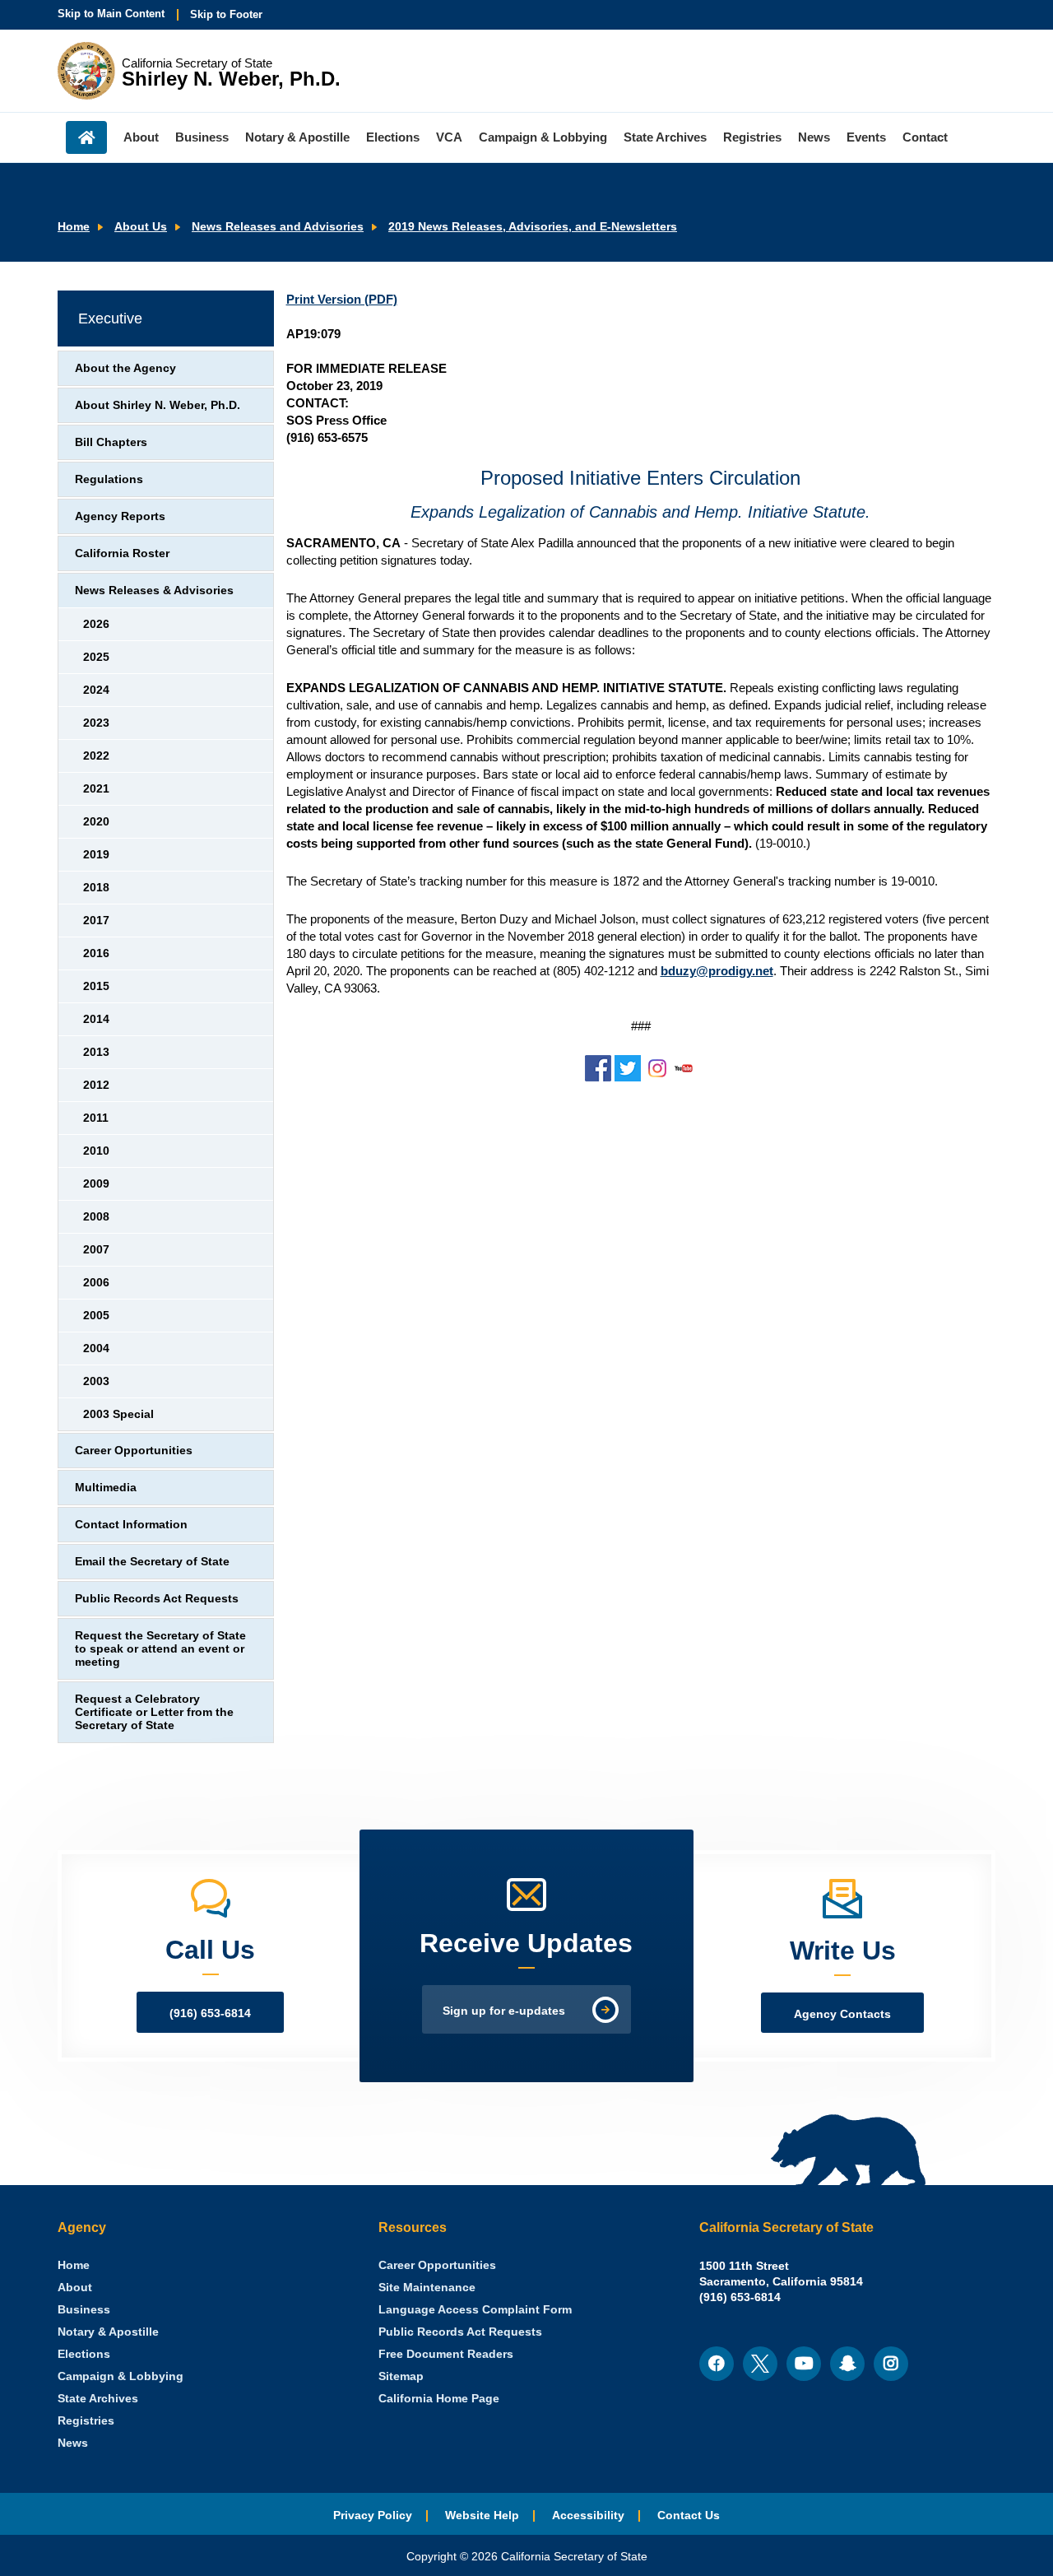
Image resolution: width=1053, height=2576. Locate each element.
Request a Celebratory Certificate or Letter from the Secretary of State (154, 1712)
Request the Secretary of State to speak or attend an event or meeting (160, 1649)
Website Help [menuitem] (482, 2516)
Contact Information (131, 1525)
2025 (96, 657)
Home (74, 227)
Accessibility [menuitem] (588, 2516)
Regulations (109, 479)
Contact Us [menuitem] (689, 2516)
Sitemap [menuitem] (401, 2376)
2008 (96, 1217)
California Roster (122, 553)
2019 (96, 855)
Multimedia (106, 1488)
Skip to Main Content (111, 14)
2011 (96, 1118)
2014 (96, 1019)
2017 (96, 921)
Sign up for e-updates (504, 2011)
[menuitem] (74, 2265)
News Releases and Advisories (278, 227)
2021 (96, 789)
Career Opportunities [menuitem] (437, 2265)
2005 (96, 1316)
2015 (96, 986)
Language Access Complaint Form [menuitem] (475, 2310)
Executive (110, 319)
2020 (96, 822)
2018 (96, 888)
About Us (141, 227)
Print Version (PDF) (342, 299)
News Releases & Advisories (154, 591)
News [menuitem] (814, 137)
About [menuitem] (141, 137)
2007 (96, 1250)
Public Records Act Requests (157, 1599)
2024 (96, 690)
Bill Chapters (111, 442)
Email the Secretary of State (152, 1562)
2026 (96, 624)
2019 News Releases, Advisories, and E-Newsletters (533, 227)
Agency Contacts (842, 2014)
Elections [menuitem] (393, 137)
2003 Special (118, 1414)
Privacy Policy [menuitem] (373, 2516)
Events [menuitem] (866, 137)
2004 (96, 1348)
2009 (96, 1184)
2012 (96, 1085)
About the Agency (125, 368)
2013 (96, 1052)
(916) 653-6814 (210, 2013)
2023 (96, 723)
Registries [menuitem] (752, 137)
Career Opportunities (134, 1451)
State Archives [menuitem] (665, 137)
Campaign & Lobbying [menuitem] (543, 137)
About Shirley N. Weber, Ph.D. (158, 405)
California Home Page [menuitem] (439, 2399)
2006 (96, 1283)
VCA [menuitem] (449, 137)
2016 (96, 953)
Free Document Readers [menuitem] (446, 2354)
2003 (96, 1381)
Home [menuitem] (86, 137)
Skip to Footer (226, 14)
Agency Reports (120, 516)
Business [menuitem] (202, 137)
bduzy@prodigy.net (717, 971)
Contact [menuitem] (925, 137)
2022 (96, 756)
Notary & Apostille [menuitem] (297, 137)
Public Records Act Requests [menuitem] (460, 2332)
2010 (96, 1151)
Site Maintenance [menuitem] (427, 2288)
